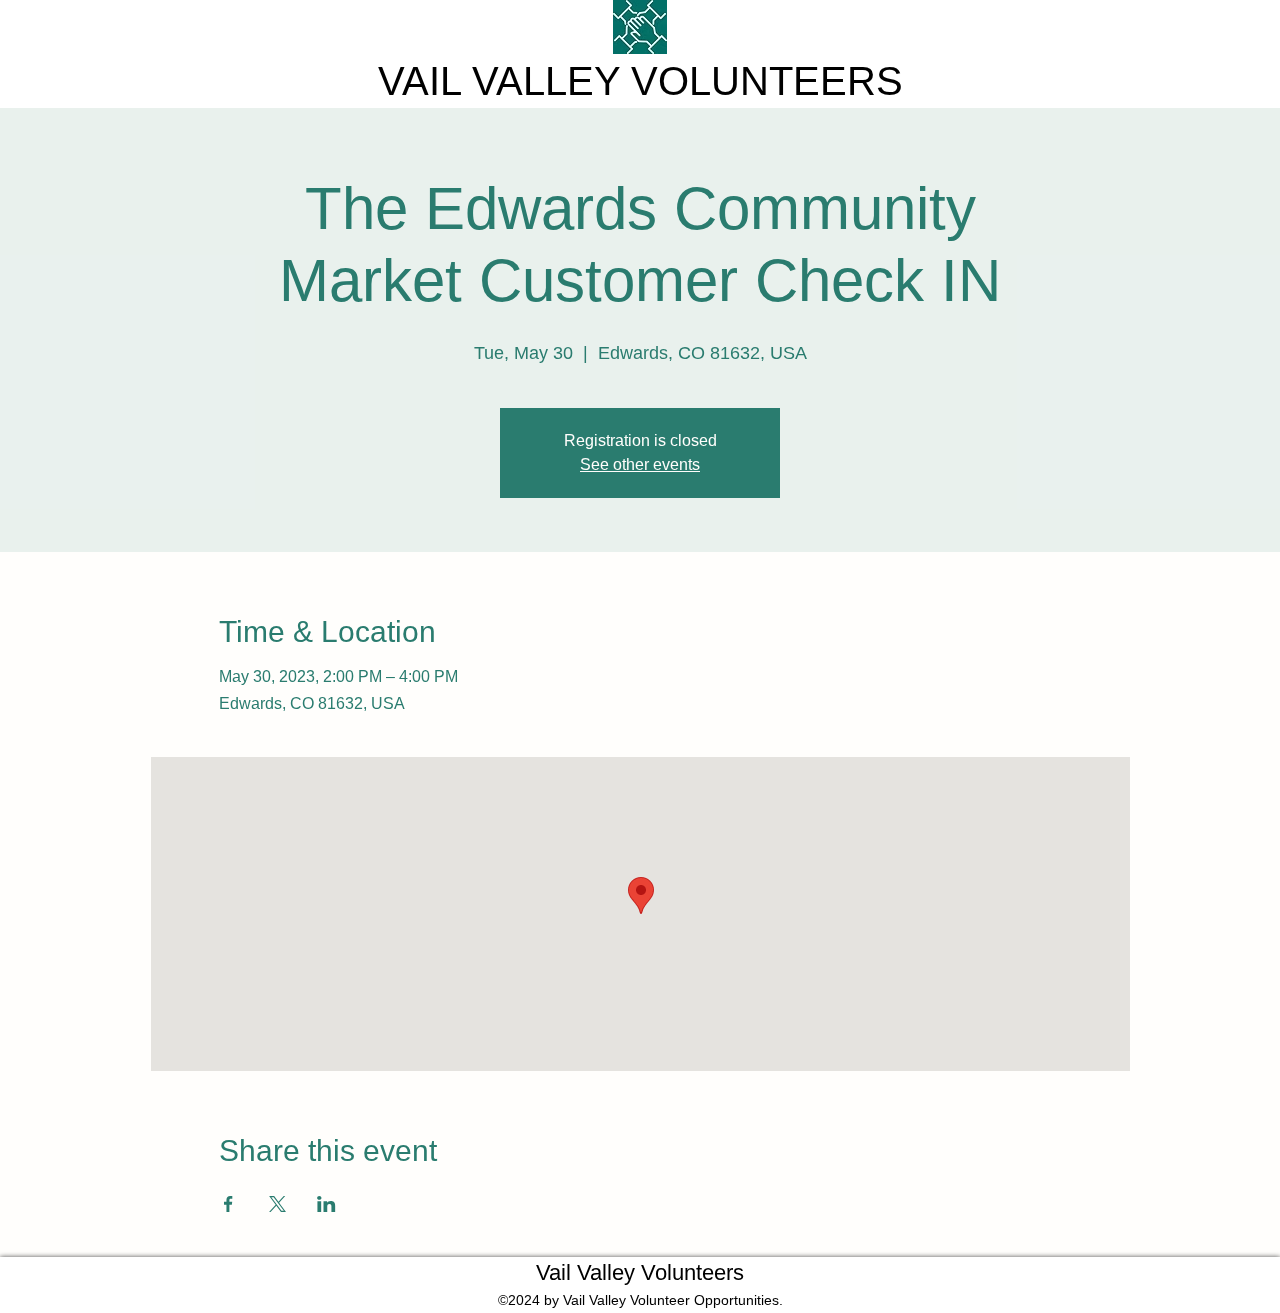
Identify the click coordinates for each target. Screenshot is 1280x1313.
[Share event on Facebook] (228, 1204)
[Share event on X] (277, 1204)
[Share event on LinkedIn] (326, 1204)
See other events (640, 464)
